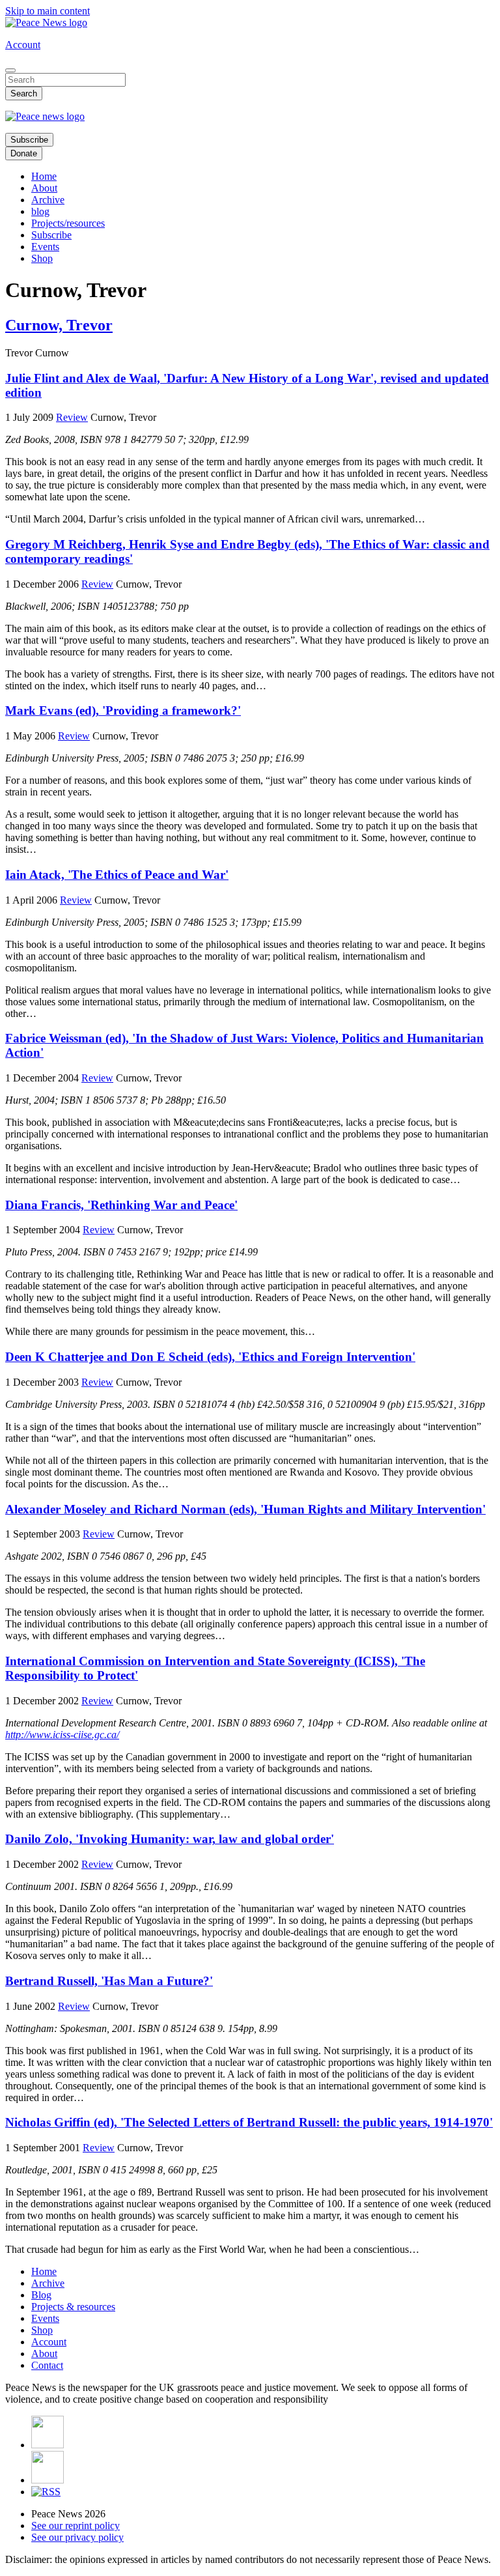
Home (44, 176)
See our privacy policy (77, 2537)
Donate (24, 153)
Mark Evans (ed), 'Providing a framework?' (123, 710)
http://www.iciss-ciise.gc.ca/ (62, 1735)
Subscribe (29, 140)
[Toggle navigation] (10, 70)
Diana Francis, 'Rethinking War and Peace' (121, 1205)
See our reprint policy (76, 2526)
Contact (47, 2365)
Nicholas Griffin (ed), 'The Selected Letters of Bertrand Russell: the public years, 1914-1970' (249, 2122)
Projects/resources (68, 223)
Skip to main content (48, 11)
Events (45, 247)
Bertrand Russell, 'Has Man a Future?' (109, 1981)
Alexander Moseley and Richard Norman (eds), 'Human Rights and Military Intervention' (245, 1509)
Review (72, 417)
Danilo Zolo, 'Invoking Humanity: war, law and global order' (170, 1839)
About (44, 188)
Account (23, 45)
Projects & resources (73, 2307)
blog (40, 211)
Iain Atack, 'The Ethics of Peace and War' (117, 875)
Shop (42, 258)
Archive (48, 200)
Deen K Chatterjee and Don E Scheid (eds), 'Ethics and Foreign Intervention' (210, 1357)
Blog (41, 2295)
